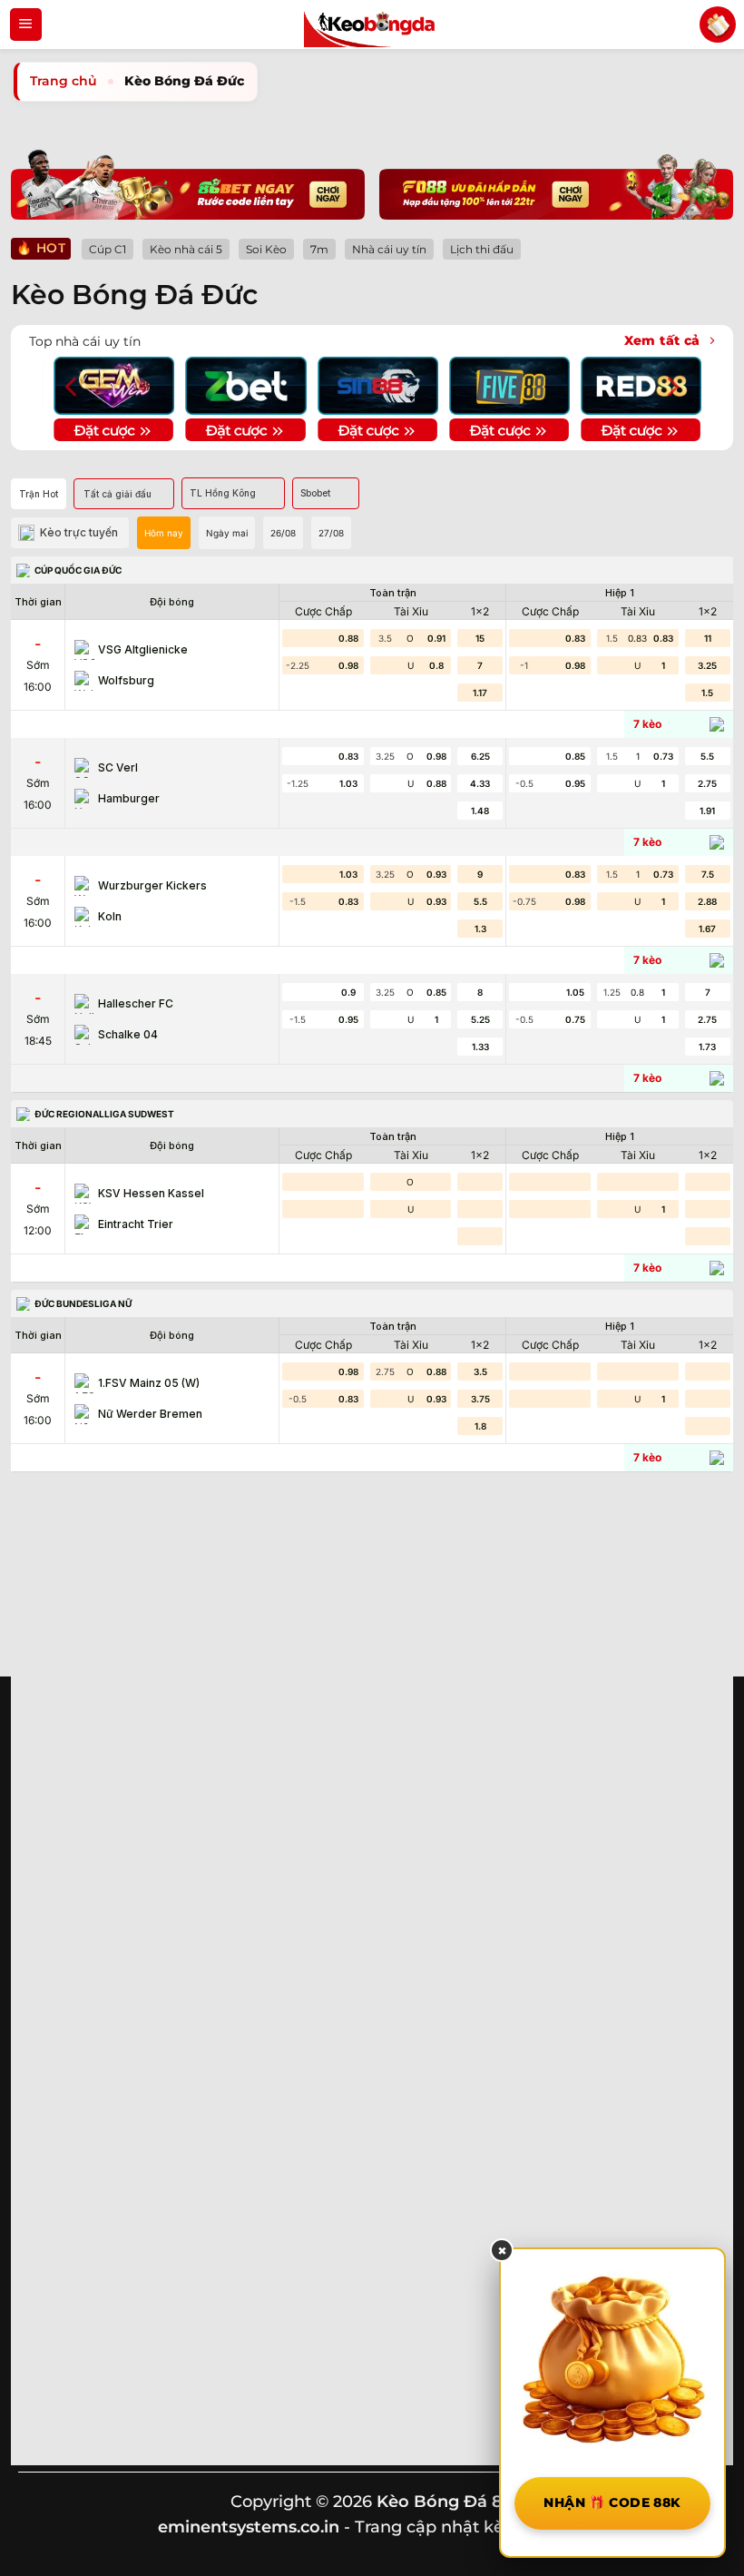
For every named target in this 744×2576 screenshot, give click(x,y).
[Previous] (73, 386)
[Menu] (26, 25)
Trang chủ (64, 81)
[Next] (671, 386)
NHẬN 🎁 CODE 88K (612, 2502)
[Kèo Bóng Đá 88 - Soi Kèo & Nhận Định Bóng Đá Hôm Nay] (372, 25)
